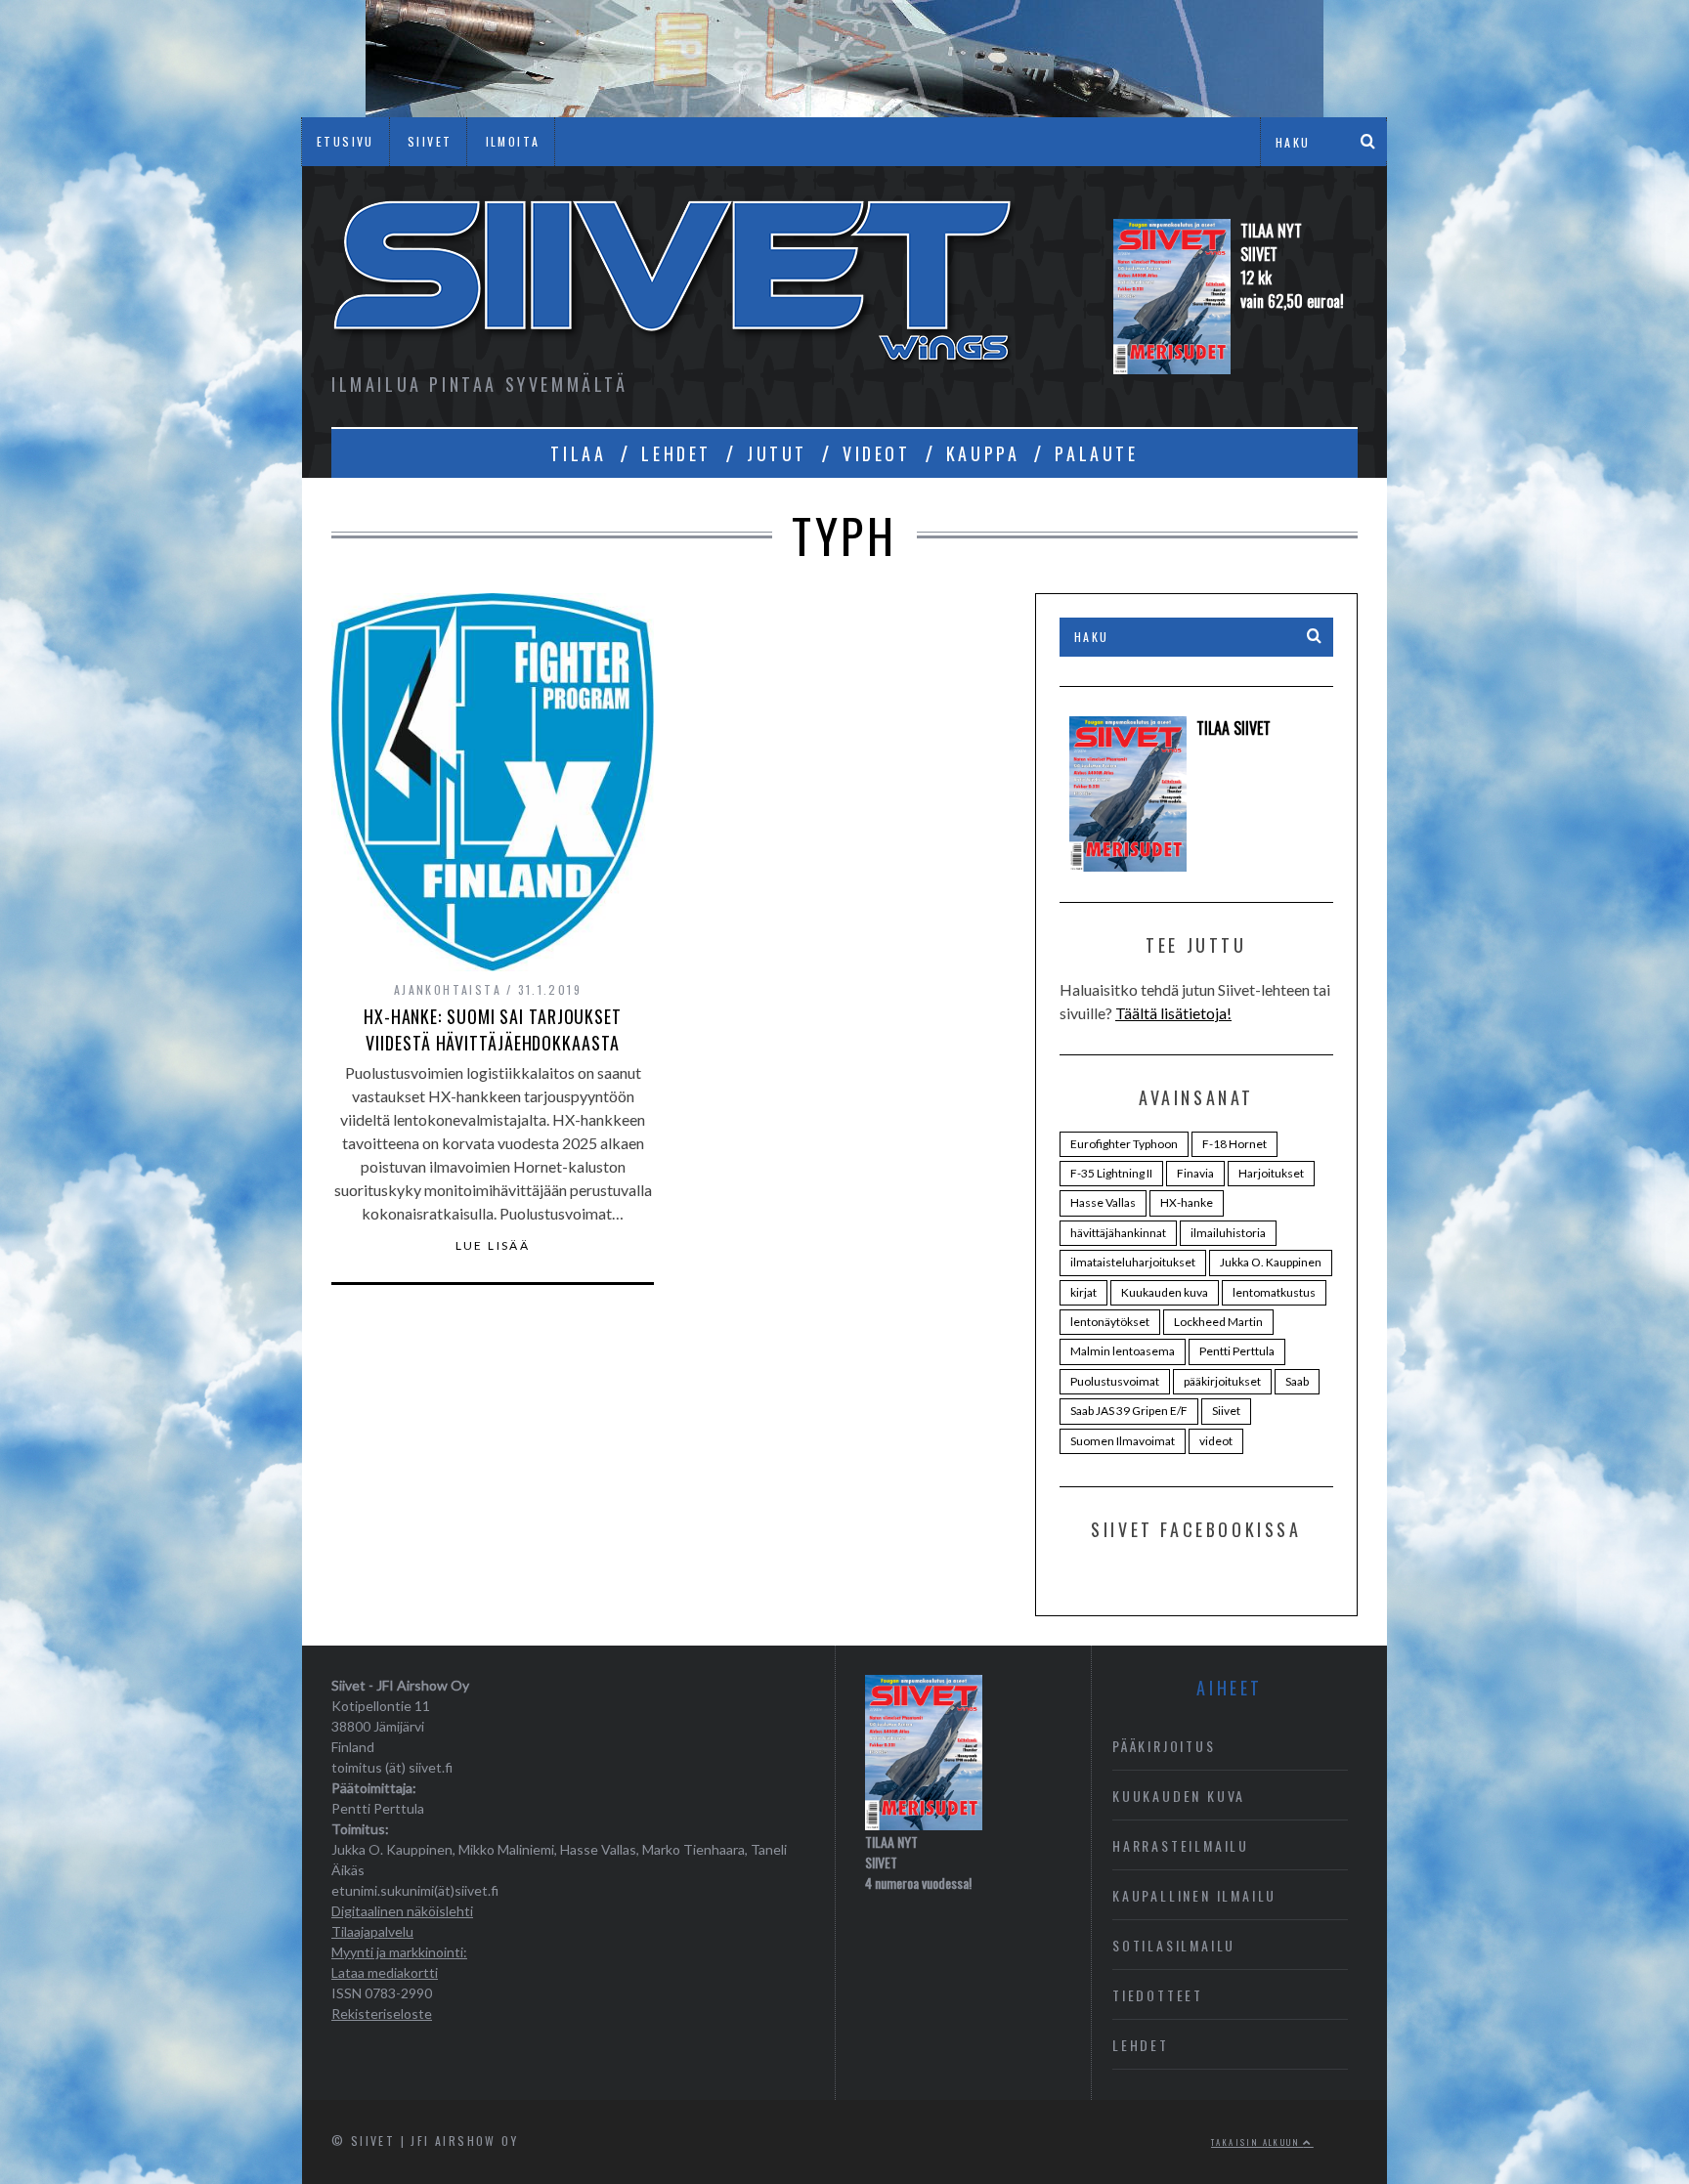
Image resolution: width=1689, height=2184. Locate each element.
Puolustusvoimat (1115, 1381)
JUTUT (777, 453)
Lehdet (1141, 2045)
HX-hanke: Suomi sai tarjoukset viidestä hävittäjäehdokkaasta (493, 1029)
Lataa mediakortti (385, 1972)
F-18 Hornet (1234, 1144)
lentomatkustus (1274, 1292)
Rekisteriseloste (382, 2013)
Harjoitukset (1271, 1173)
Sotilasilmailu (1174, 1945)
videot (1216, 1441)
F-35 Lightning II (1111, 1173)
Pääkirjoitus (1164, 1746)
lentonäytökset (1110, 1322)
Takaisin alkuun (1257, 2142)
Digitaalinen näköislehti (402, 1911)
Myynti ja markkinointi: (399, 1952)
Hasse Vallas (1103, 1202)
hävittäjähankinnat (1118, 1233)
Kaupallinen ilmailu (1194, 1895)
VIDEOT (877, 453)
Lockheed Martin (1218, 1322)
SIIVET (430, 141)
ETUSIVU (346, 141)
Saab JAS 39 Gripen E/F (1129, 1411)
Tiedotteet (1158, 1995)
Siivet (1226, 1411)
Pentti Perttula (1237, 1351)
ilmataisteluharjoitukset (1133, 1262)
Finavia (1195, 1173)
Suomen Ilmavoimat (1123, 1441)
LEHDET (676, 453)
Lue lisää (493, 1246)
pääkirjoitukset (1222, 1381)
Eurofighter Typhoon (1124, 1144)
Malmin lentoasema (1123, 1351)
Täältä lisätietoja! (1173, 1013)
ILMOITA (513, 141)
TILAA (578, 453)
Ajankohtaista (448, 989)
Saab (1297, 1381)
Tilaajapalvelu (372, 1931)
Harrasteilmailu (1181, 1845)
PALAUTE (1096, 453)
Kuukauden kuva (1165, 1292)
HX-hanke (1187, 1202)
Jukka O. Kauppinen (1271, 1262)
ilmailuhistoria (1228, 1233)
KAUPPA (983, 453)
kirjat (1083, 1292)
